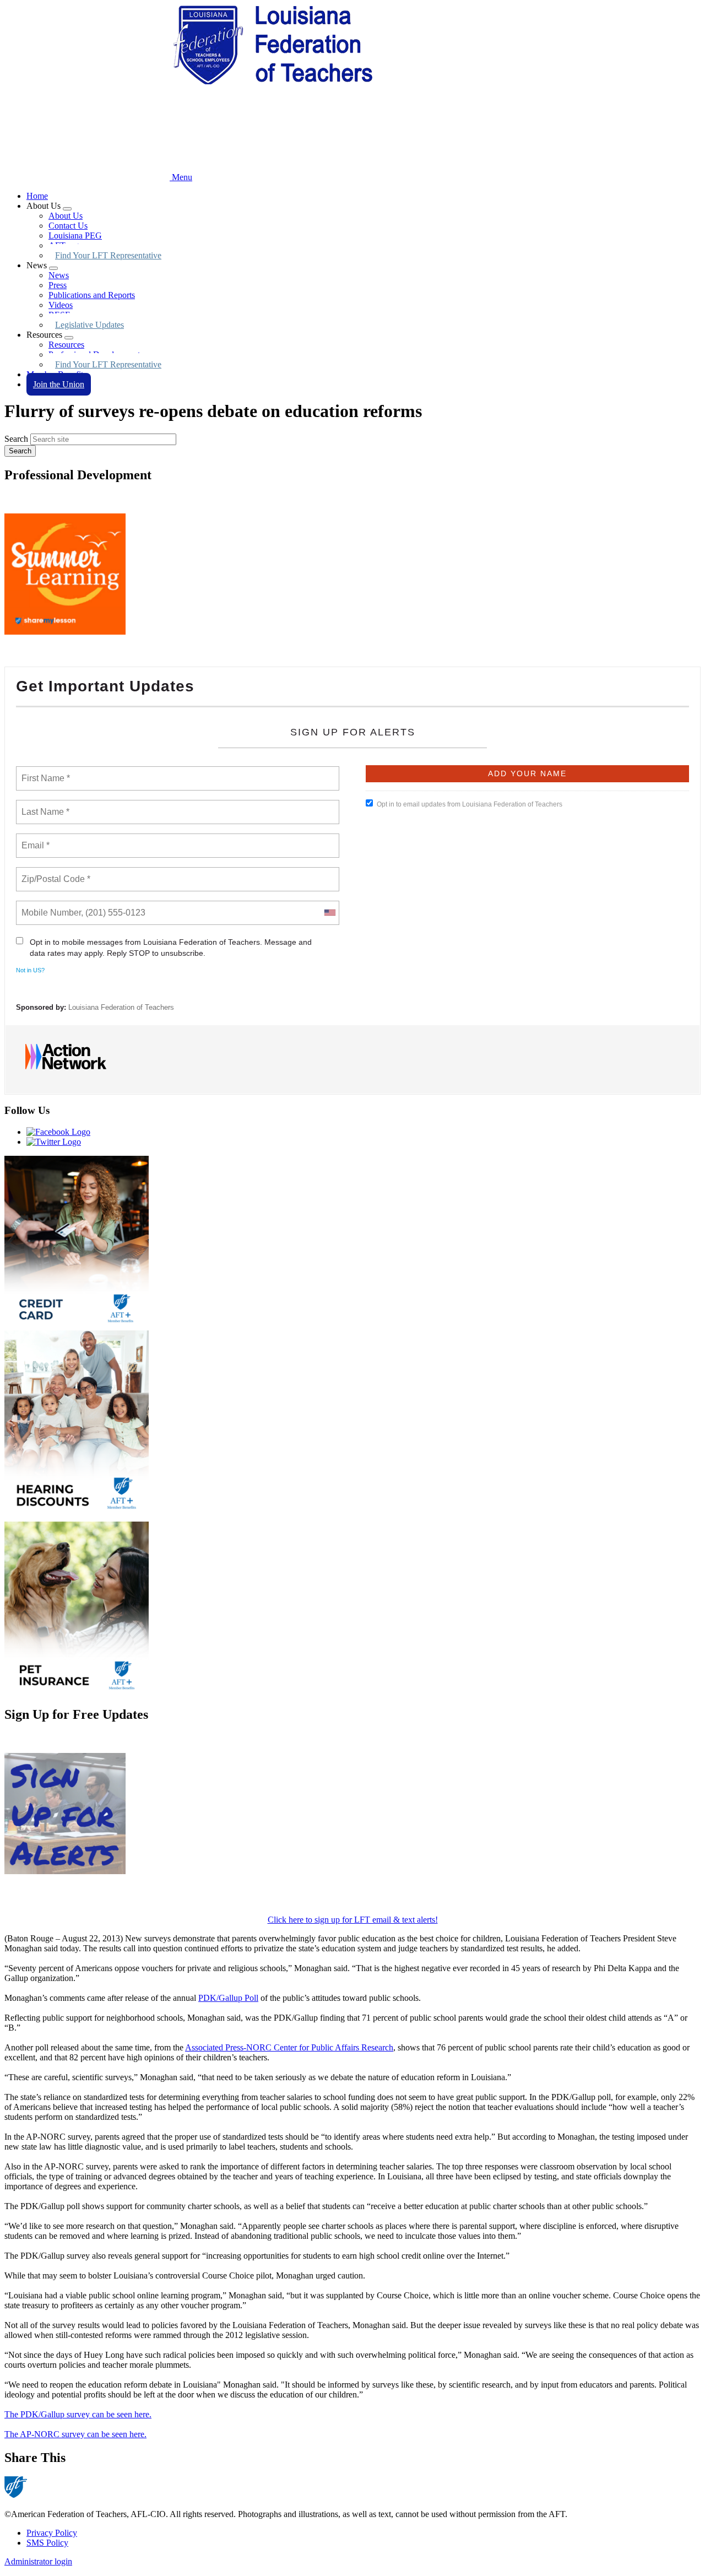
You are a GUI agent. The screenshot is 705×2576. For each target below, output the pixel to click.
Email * (34, 839)
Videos (61, 305)
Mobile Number (50, 906)
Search (16, 439)
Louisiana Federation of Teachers (121, 1007)
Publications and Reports (92, 295)
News (59, 275)
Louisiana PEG (75, 236)
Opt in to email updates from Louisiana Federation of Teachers (470, 804)
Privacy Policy (52, 2533)
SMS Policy (47, 2543)
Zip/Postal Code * (54, 873)
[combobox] (329, 913)
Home (37, 196)
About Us (66, 216)
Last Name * (43, 805)
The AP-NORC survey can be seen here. (75, 2434)
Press (58, 285)
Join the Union (59, 384)
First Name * (44, 772)
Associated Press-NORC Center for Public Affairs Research (289, 2047)
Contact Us (68, 226)
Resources (66, 345)
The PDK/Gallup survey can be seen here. (78, 2414)
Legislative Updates (90, 325)
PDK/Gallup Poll (228, 1998)
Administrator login (38, 2561)
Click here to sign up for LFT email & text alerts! (353, 1920)
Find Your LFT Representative (108, 255)
